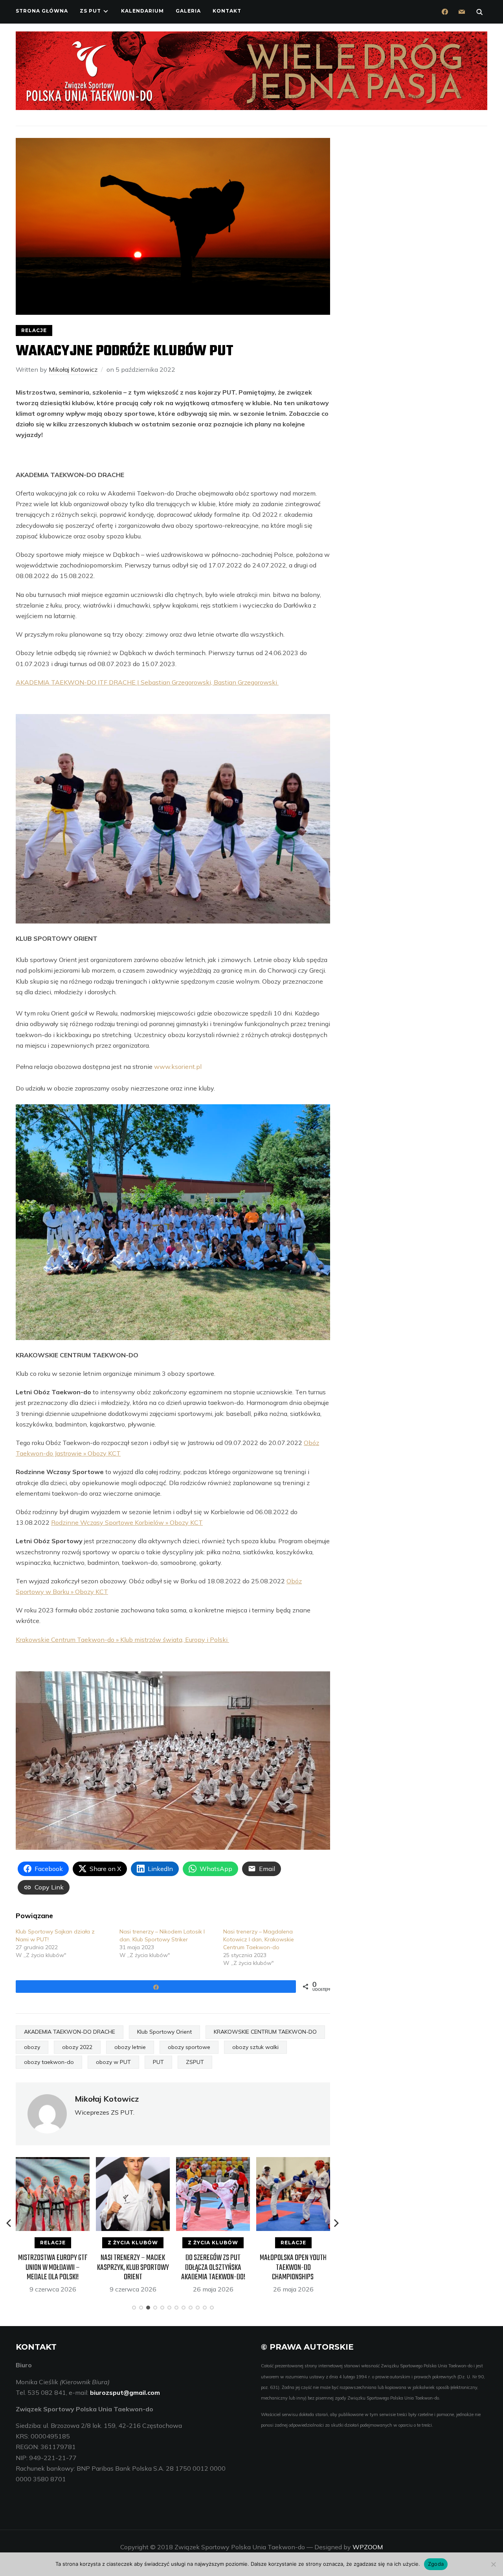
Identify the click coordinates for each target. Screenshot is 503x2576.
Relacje (34, 330)
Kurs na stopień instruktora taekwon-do (293, 2263)
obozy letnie (130, 2047)
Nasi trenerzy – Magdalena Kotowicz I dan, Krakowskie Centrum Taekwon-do (259, 1939)
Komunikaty (293, 2243)
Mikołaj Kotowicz (73, 369)
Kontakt (227, 11)
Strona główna (42, 11)
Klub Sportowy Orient (164, 2032)
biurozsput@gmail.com (125, 2392)
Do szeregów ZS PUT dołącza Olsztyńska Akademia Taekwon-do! (133, 2267)
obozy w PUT (113, 2062)
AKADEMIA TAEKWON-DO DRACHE (70, 2032)
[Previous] (9, 2223)
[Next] (336, 2223)
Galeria (188, 11)
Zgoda (436, 2564)
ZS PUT (90, 11)
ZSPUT (195, 2062)
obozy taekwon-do (49, 2062)
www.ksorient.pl (178, 1067)
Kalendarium (142, 11)
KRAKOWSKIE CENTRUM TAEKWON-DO (265, 2032)
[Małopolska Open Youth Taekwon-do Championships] (213, 2162)
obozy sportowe (189, 2047)
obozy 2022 (77, 2047)
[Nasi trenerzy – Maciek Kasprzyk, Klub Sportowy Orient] (53, 2162)
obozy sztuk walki (255, 2047)
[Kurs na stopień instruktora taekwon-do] (293, 2162)
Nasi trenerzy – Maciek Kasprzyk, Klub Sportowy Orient (53, 2267)
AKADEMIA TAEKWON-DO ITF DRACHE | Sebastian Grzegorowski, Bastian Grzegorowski (147, 682)
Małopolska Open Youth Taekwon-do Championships (213, 2267)
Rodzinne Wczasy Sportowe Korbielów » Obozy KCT (127, 1522)
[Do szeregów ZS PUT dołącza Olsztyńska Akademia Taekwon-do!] (133, 2162)
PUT (158, 2062)
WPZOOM (368, 2547)
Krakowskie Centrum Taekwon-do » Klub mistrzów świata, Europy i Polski (122, 1640)
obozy (32, 2047)
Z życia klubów (53, 2243)
